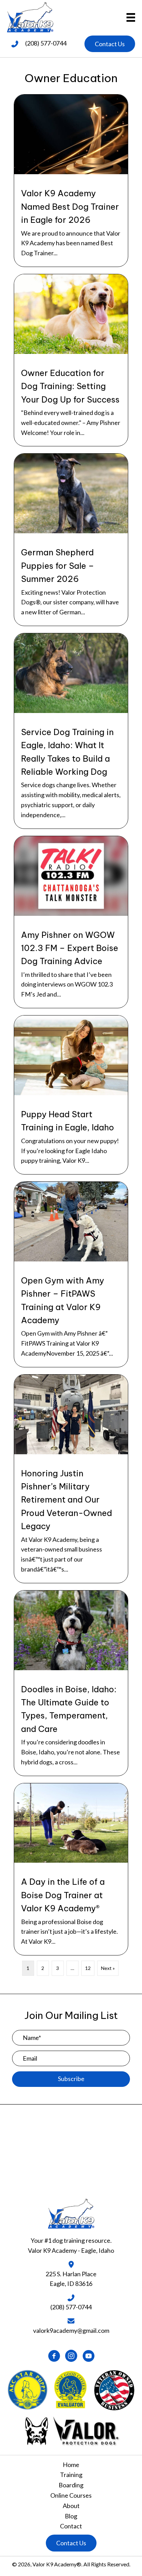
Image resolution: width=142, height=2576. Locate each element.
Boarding (71, 2485)
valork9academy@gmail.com (71, 2330)
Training (71, 2475)
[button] (110, 44)
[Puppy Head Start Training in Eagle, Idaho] (71, 1095)
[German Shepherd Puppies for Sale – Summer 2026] (71, 540)
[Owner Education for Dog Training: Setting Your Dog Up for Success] (71, 360)
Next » (108, 1968)
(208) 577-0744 (46, 43)
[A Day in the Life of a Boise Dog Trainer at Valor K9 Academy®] (71, 1869)
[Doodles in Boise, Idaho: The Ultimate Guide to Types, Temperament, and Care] (71, 1683)
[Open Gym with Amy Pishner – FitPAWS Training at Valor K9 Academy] (71, 1274)
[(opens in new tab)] (71, 2430)
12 (88, 1968)
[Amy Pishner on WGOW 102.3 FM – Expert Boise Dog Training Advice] (71, 922)
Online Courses (71, 2495)
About (71, 2506)
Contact (71, 2526)
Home (71, 2465)
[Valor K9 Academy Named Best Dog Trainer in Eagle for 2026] (71, 181)
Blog (71, 2516)
